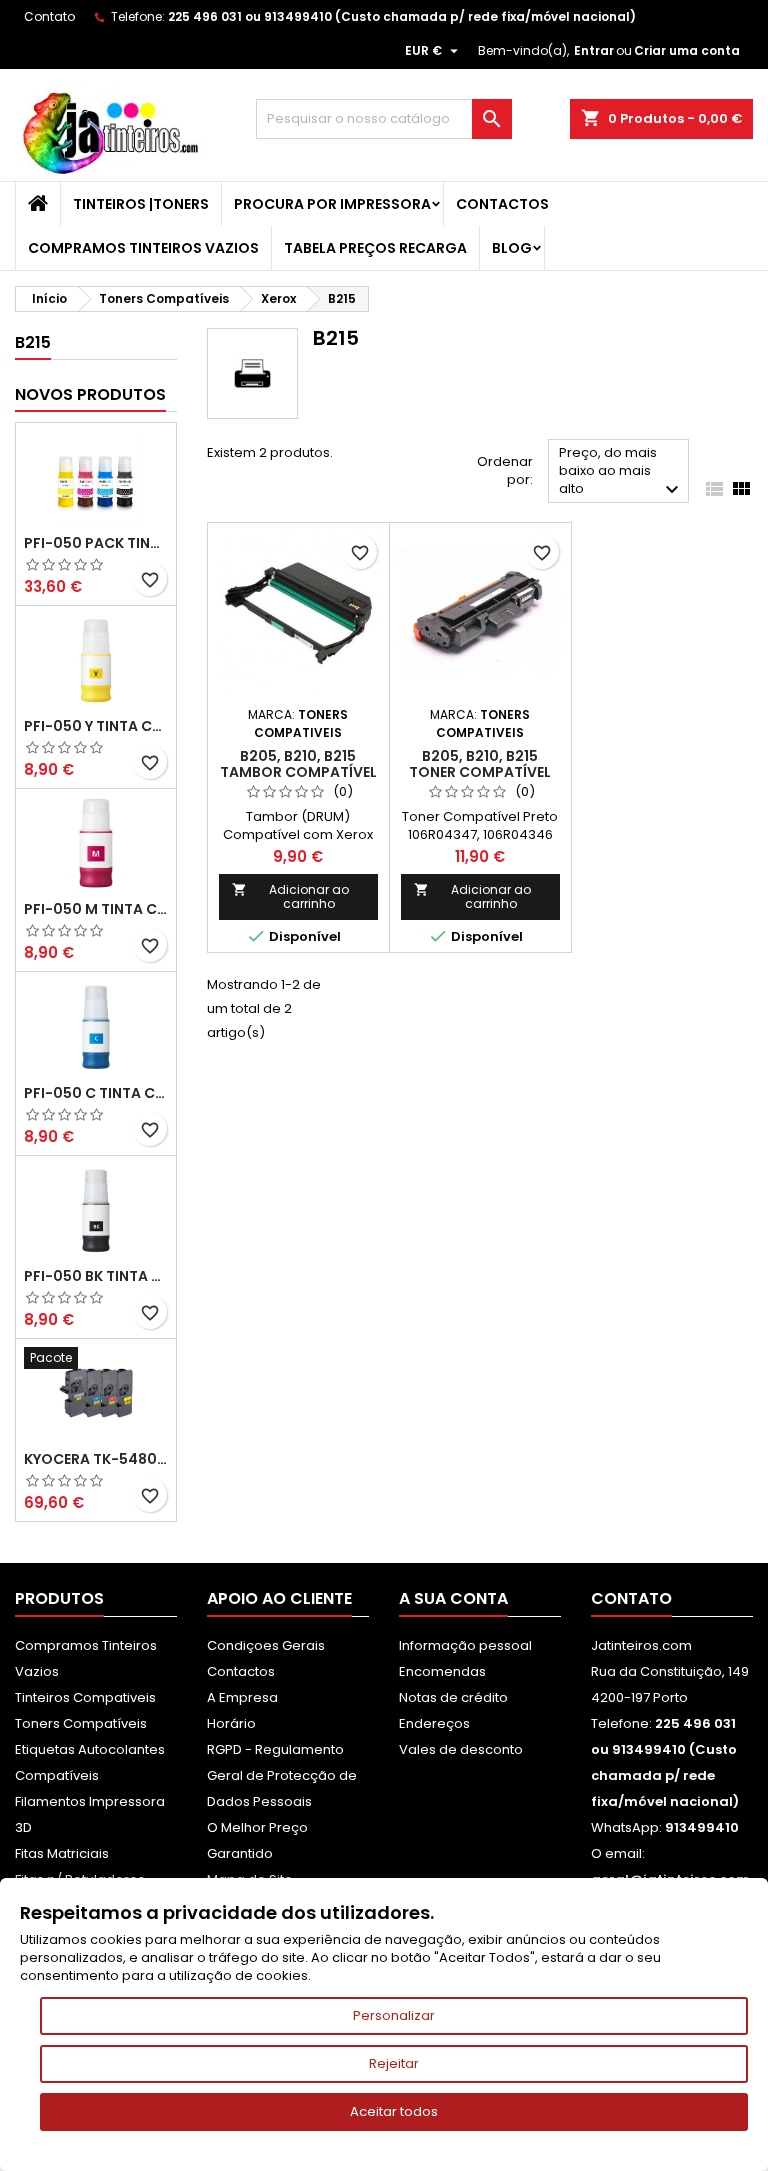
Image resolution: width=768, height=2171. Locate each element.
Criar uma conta (687, 50)
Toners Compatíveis (81, 1723)
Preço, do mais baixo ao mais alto (621, 472)
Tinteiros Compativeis (85, 1697)
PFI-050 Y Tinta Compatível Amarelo (96, 726)
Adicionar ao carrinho (290, 896)
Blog (512, 248)
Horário (231, 1723)
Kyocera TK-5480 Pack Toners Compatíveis (96, 1459)
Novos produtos (90, 394)
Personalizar (394, 2015)
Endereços (434, 1723)
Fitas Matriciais (62, 1853)
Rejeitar (394, 2063)
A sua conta (453, 1598)
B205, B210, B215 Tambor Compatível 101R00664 (298, 772)
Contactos (502, 204)
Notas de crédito (453, 1697)
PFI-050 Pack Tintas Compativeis (96, 543)
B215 (33, 342)
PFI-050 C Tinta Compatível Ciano (96, 1093)
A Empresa (242, 1697)
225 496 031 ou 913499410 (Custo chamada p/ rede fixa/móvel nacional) (402, 16)
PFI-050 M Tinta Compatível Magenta (96, 909)
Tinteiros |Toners (141, 204)
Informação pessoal (465, 1645)
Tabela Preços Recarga (375, 248)
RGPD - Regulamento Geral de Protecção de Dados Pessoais (282, 1775)
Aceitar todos (394, 2111)
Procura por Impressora (332, 204)
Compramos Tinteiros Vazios (143, 248)
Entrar (594, 50)
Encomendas (442, 1671)
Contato (49, 16)
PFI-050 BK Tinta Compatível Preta (96, 1276)
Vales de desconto (461, 1749)
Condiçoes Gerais (266, 1645)
